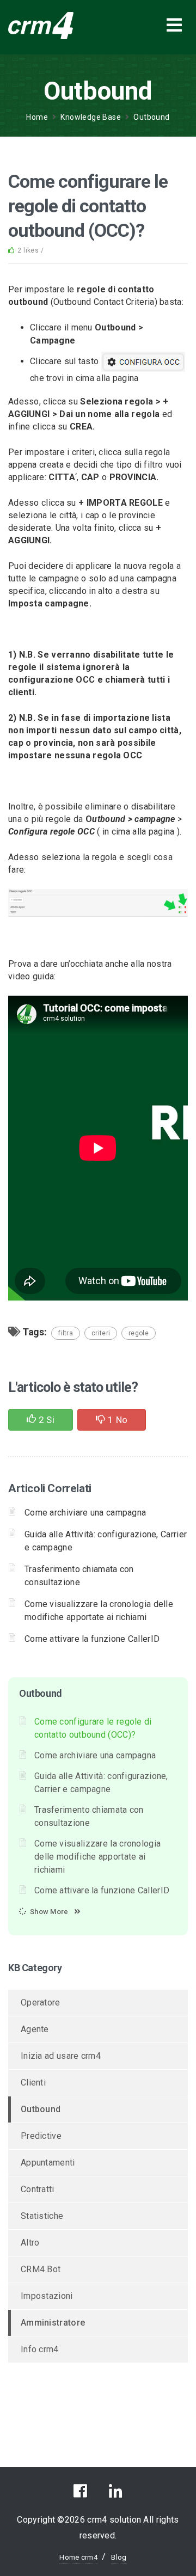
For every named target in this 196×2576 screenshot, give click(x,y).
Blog (119, 2557)
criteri (101, 1333)
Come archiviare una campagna (85, 1513)
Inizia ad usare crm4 (61, 2056)
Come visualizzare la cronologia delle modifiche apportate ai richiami (97, 1857)
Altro (30, 2243)
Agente (35, 2029)
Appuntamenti (48, 2163)
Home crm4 (78, 2557)
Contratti (38, 2189)
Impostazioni (47, 2296)
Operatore (41, 2002)
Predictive (41, 2136)
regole (139, 1333)
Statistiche (42, 2216)
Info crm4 (40, 2349)
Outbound (151, 117)
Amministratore (53, 2323)
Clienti (33, 2083)
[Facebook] (80, 2494)
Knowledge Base (91, 117)
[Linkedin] (116, 2494)
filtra (66, 1333)
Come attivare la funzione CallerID (92, 1639)
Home (37, 117)
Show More (49, 1912)
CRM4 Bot (41, 2269)
